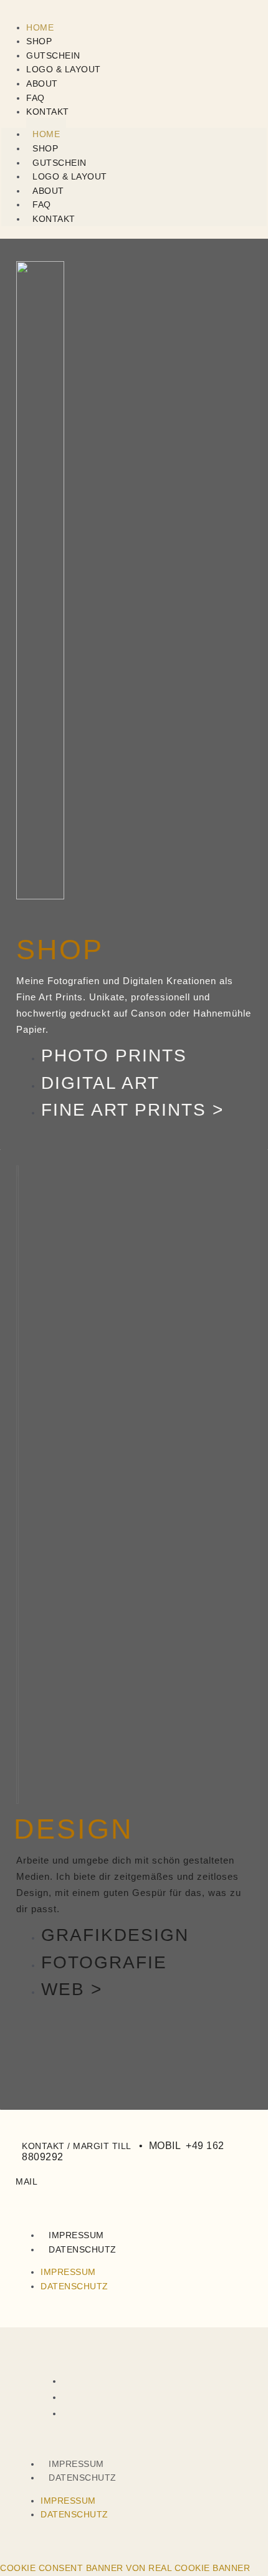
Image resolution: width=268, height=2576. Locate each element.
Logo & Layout (64, 69)
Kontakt (48, 112)
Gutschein (53, 55)
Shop (39, 41)
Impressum (76, 2235)
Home (40, 27)
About (42, 84)
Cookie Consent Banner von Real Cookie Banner (125, 2568)
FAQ (36, 98)
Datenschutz (83, 2249)
